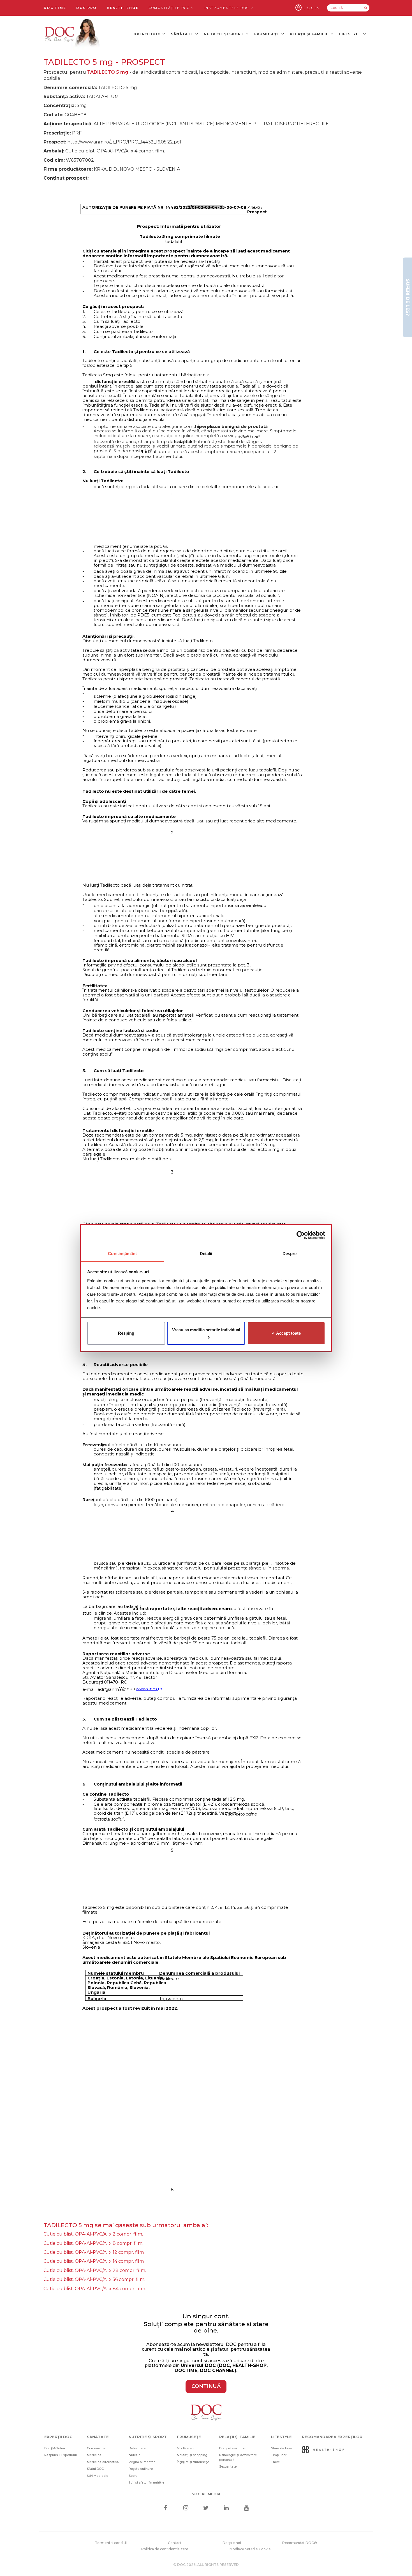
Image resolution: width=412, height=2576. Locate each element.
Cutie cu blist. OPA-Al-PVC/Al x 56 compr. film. (94, 2279)
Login (312, 8)
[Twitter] (206, 2508)
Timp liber (279, 2455)
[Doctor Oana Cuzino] (72, 34)
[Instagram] (186, 2508)
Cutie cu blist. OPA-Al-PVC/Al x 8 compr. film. (93, 2243)
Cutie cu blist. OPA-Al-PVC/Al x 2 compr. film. (93, 2234)
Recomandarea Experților (332, 2437)
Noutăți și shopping (192, 2455)
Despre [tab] (290, 1254)
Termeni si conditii (111, 2543)
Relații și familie (310, 34)
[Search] (366, 8)
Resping (126, 1333)
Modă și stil (186, 2448)
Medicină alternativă (103, 2462)
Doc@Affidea (55, 2448)
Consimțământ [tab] (122, 1254)
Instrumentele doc (227, 8)
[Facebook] (166, 2508)
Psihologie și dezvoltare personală (238, 2457)
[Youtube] (246, 2508)
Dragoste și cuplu (233, 2448)
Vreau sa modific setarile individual (206, 1330)
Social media (206, 2494)
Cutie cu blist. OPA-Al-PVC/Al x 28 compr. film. (95, 2270)
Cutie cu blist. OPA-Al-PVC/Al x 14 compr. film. (94, 2261)
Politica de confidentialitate (165, 2549)
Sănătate (183, 34)
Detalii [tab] (206, 1254)
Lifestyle (351, 34)
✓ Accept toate (286, 1333)
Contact (175, 2543)
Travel (276, 2462)
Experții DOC (146, 34)
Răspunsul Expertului (61, 2455)
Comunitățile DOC (170, 8)
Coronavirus (96, 2448)
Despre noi (232, 2543)
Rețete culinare (141, 2469)
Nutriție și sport (224, 34)
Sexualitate (228, 2466)
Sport (133, 2476)
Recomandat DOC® (300, 2543)
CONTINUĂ (206, 2386)
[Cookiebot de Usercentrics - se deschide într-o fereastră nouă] (301, 1235)
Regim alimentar (142, 2462)
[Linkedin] (226, 2508)
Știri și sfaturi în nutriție (146, 2482)
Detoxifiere (137, 2448)
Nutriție (135, 2455)
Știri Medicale (98, 2476)
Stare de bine (281, 2448)
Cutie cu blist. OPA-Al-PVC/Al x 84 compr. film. (95, 2289)
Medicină (94, 2455)
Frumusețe (267, 34)
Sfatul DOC (95, 2469)
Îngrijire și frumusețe (193, 2462)
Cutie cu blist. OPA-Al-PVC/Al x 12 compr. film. (94, 2252)
